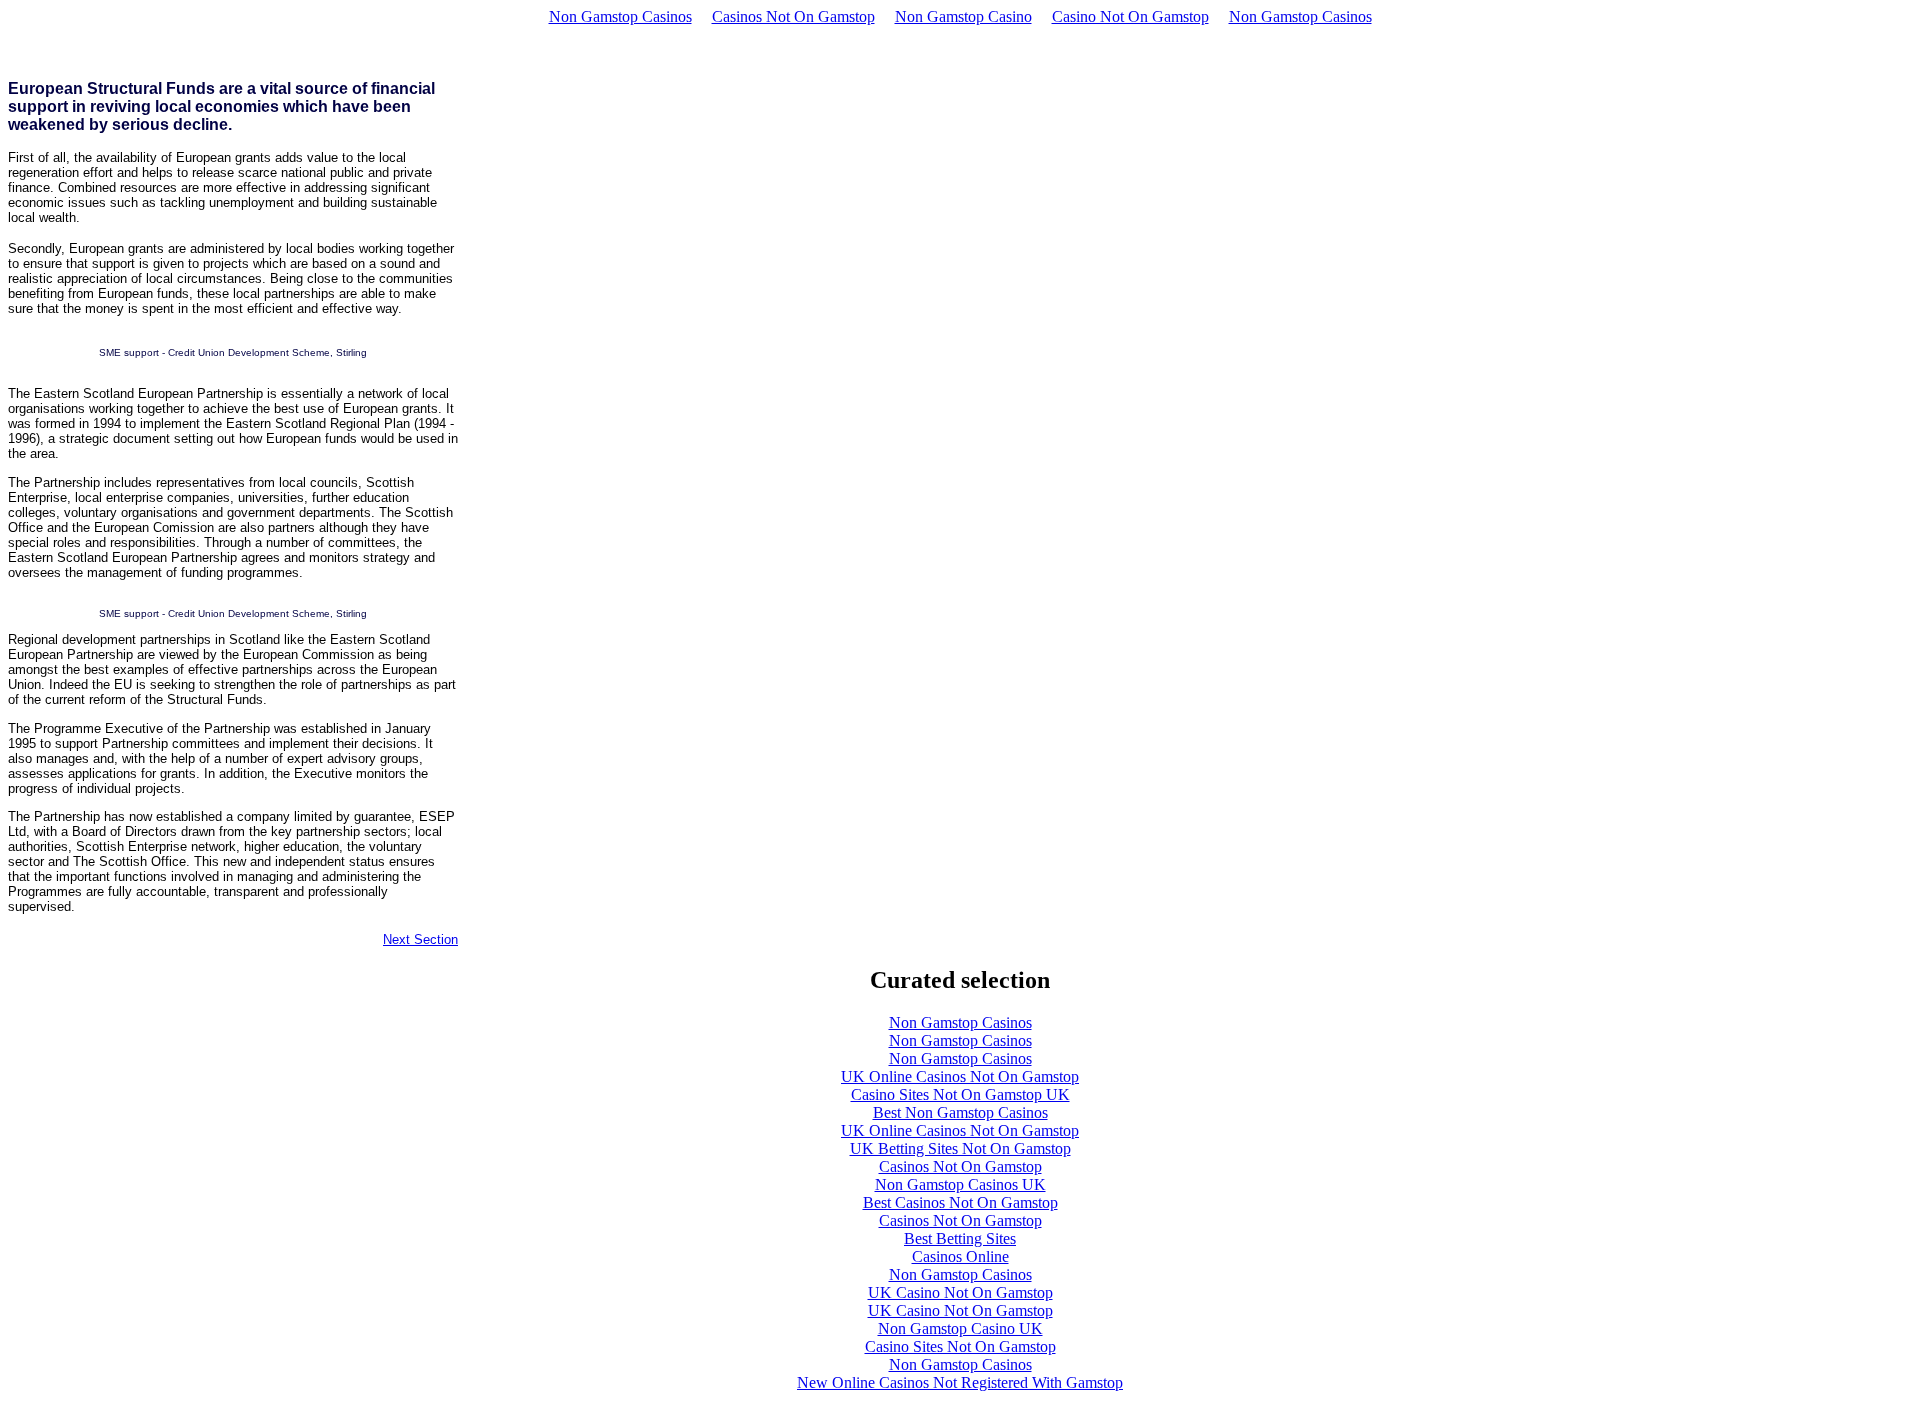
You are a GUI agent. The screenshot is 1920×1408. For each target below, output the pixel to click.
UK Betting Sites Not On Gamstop (960, 1148)
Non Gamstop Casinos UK (960, 1184)
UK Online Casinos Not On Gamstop (960, 1076)
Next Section (420, 939)
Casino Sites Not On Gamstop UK (960, 1094)
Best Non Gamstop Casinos (960, 1112)
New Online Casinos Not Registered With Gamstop (960, 1382)
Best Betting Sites (960, 1238)
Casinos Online (960, 1256)
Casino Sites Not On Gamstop (960, 1346)
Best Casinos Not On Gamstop (960, 1202)
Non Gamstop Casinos (620, 16)
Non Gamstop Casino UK (960, 1328)
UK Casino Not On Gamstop (960, 1292)
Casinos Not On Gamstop (793, 16)
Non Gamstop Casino (963, 16)
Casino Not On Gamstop (1130, 16)
